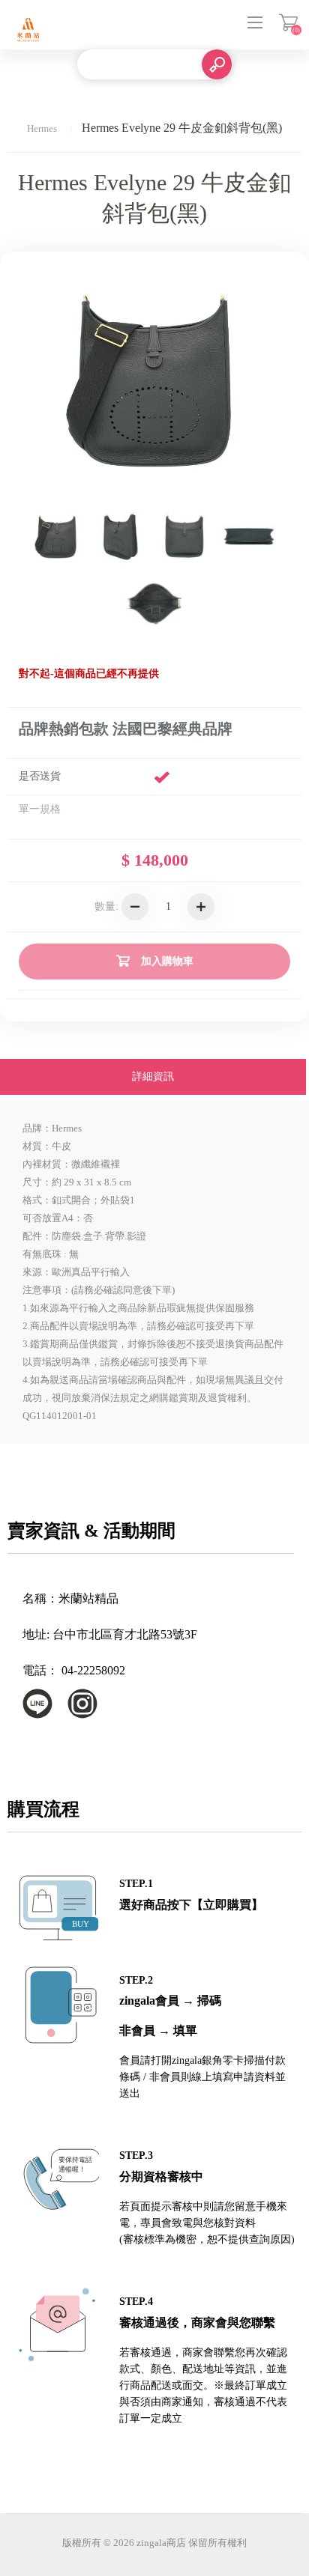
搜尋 (217, 64)
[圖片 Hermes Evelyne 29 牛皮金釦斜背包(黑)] (57, 536)
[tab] (153, 1078)
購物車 (288, 22)
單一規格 (40, 809)
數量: (106, 906)
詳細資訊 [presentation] (153, 1076)
